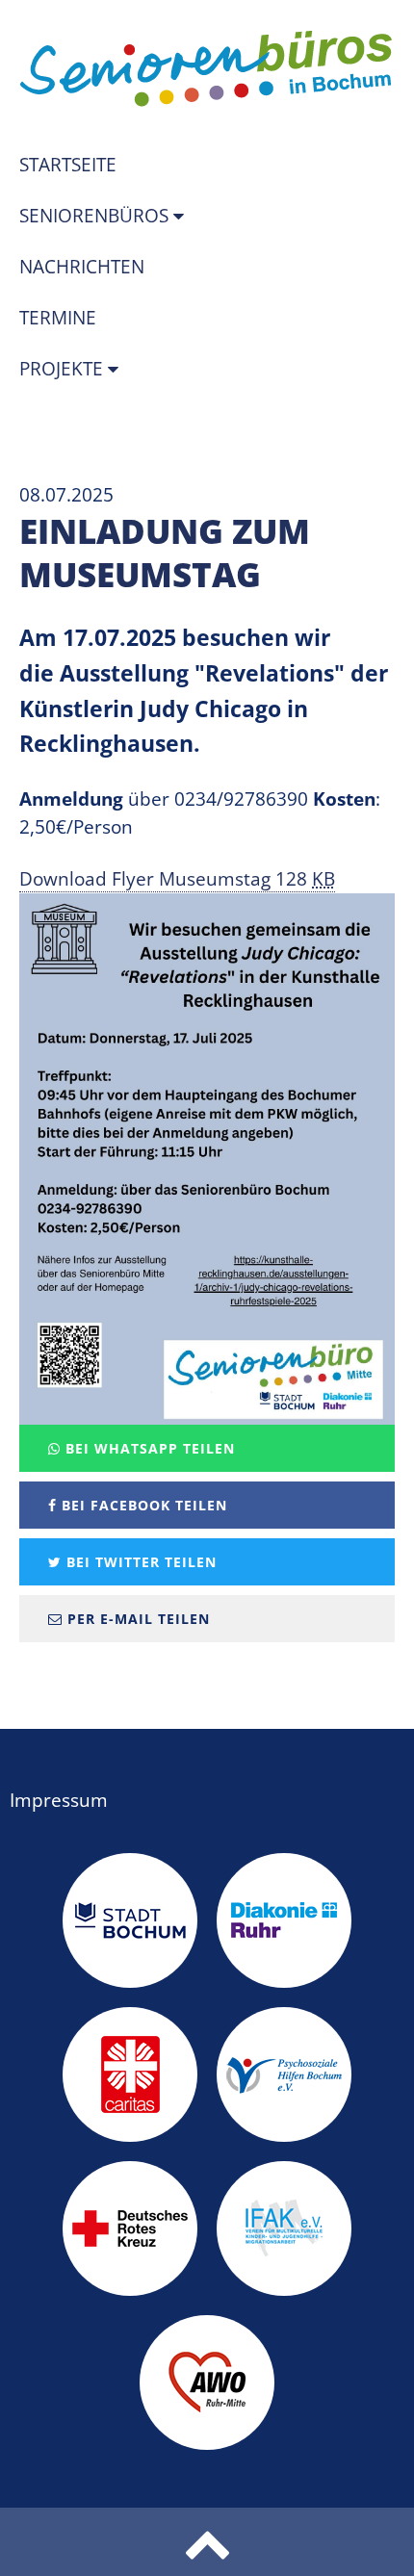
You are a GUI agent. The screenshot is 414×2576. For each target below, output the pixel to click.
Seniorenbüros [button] (96, 216)
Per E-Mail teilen (136, 1619)
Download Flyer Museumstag (177, 879)
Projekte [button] (64, 369)
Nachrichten (82, 267)
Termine (58, 318)
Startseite (68, 165)
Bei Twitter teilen (139, 1562)
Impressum (59, 1800)
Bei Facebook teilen (142, 1505)
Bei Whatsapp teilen (148, 1448)
